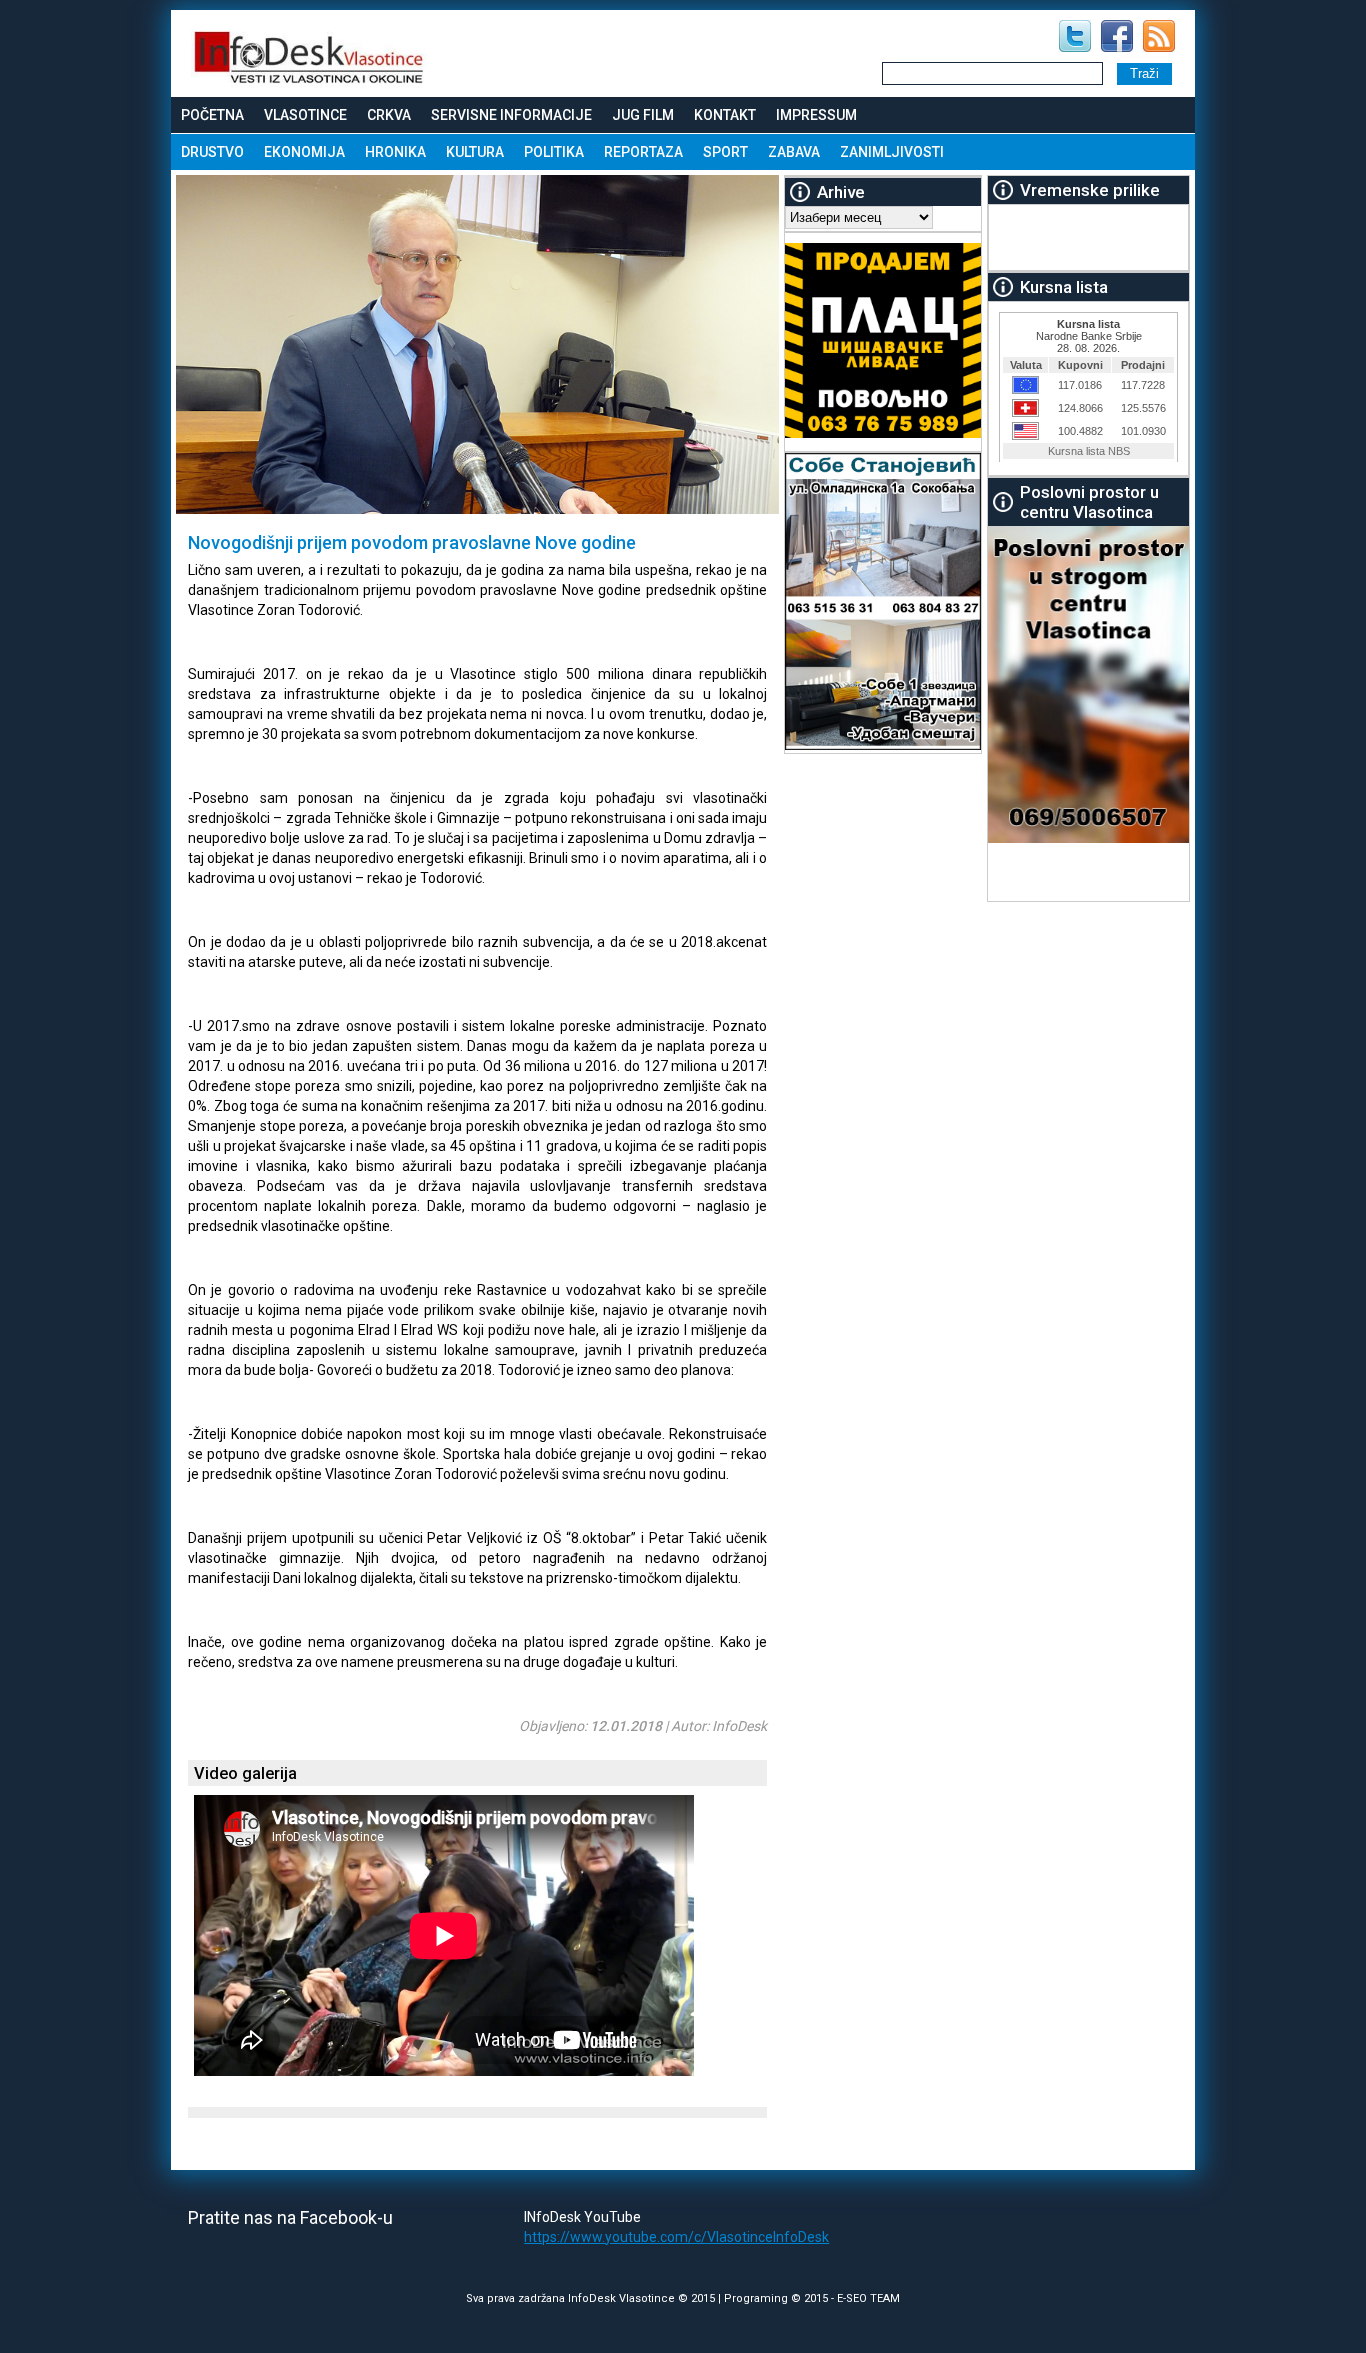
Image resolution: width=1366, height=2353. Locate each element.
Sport (725, 152)
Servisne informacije (511, 115)
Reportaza (643, 152)
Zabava (794, 152)
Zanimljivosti (892, 152)
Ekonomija (304, 152)
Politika (554, 152)
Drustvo (212, 152)
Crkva (389, 115)
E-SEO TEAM (868, 2298)
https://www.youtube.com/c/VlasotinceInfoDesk (676, 2237)
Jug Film (643, 115)
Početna (212, 115)
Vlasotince (305, 115)
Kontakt (725, 115)
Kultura (475, 152)
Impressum (816, 115)
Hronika (395, 152)
